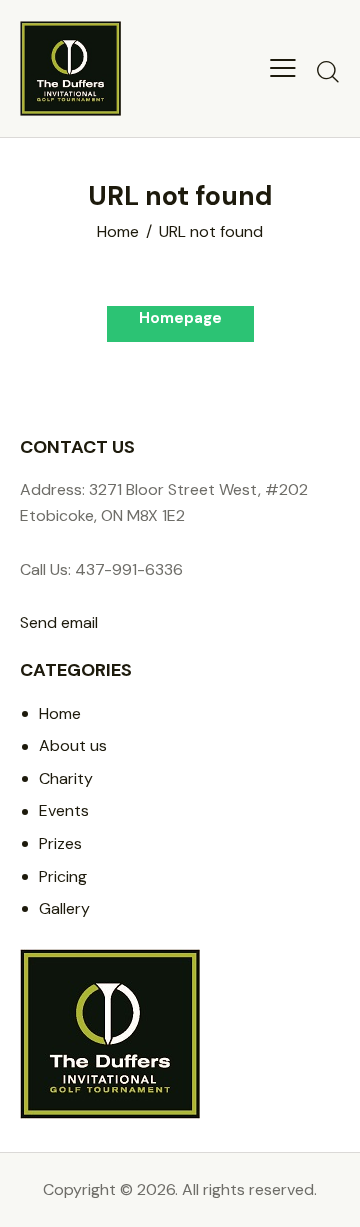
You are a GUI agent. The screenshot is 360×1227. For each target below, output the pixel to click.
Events (64, 810)
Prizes (60, 843)
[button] (283, 68)
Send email (59, 622)
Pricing (63, 876)
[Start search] (328, 71)
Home (118, 232)
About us (73, 745)
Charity (66, 778)
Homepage (180, 318)
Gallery (64, 908)
